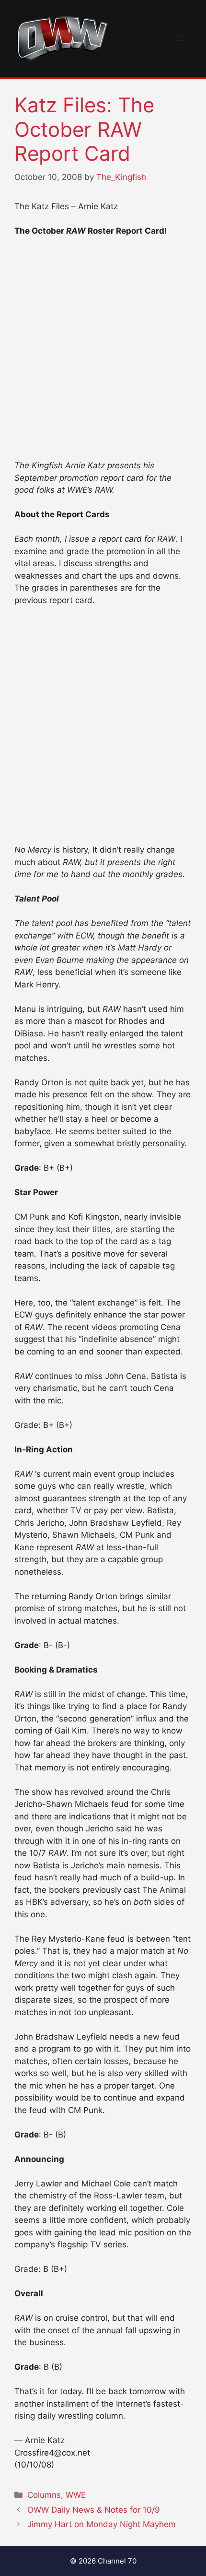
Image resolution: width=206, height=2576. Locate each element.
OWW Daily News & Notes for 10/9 (94, 2510)
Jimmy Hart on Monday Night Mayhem (102, 2524)
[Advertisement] (103, 353)
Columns (44, 2495)
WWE (76, 2495)
